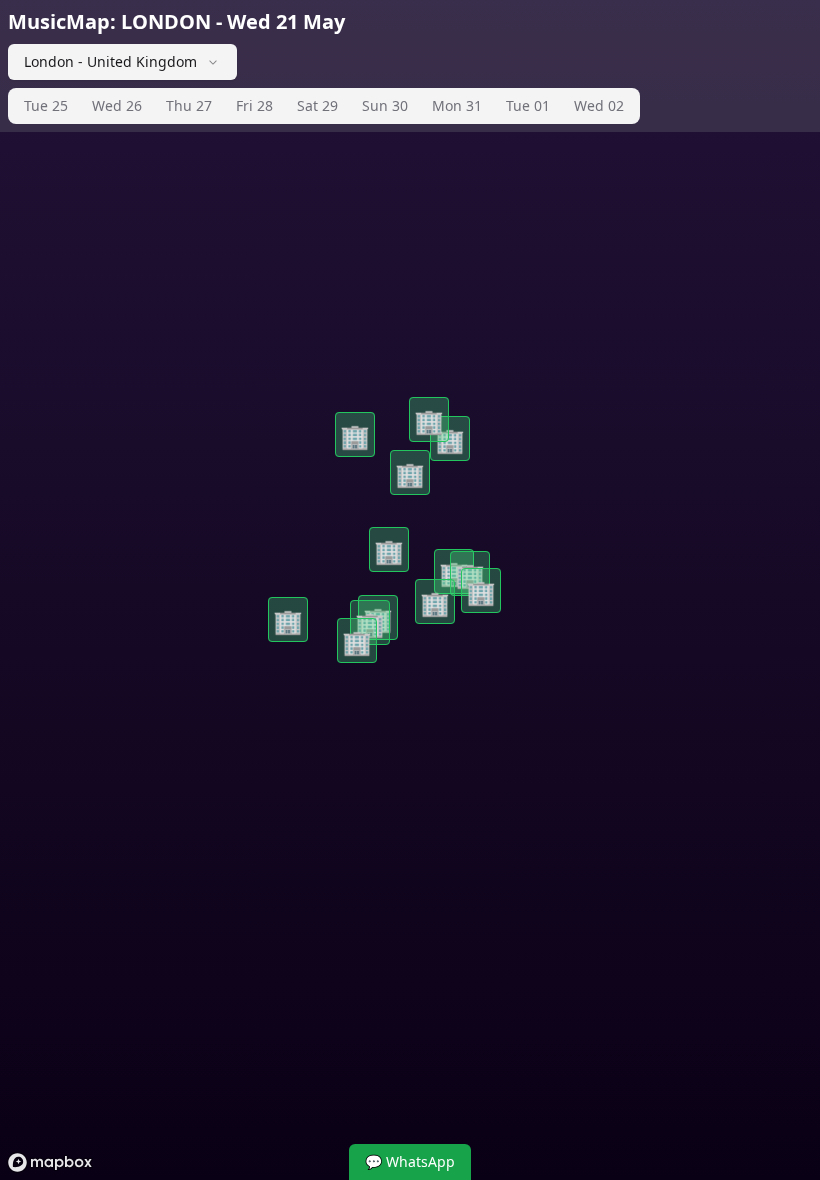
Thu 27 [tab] (189, 105)
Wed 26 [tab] (117, 105)
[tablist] (324, 106)
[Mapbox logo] (50, 1162)
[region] (410, 590)
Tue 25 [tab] (46, 105)
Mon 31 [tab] (457, 105)
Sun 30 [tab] (385, 105)
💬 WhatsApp (410, 1161)
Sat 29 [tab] (317, 105)
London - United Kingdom (110, 61)
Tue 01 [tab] (528, 105)
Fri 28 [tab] (254, 105)
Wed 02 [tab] (599, 105)
